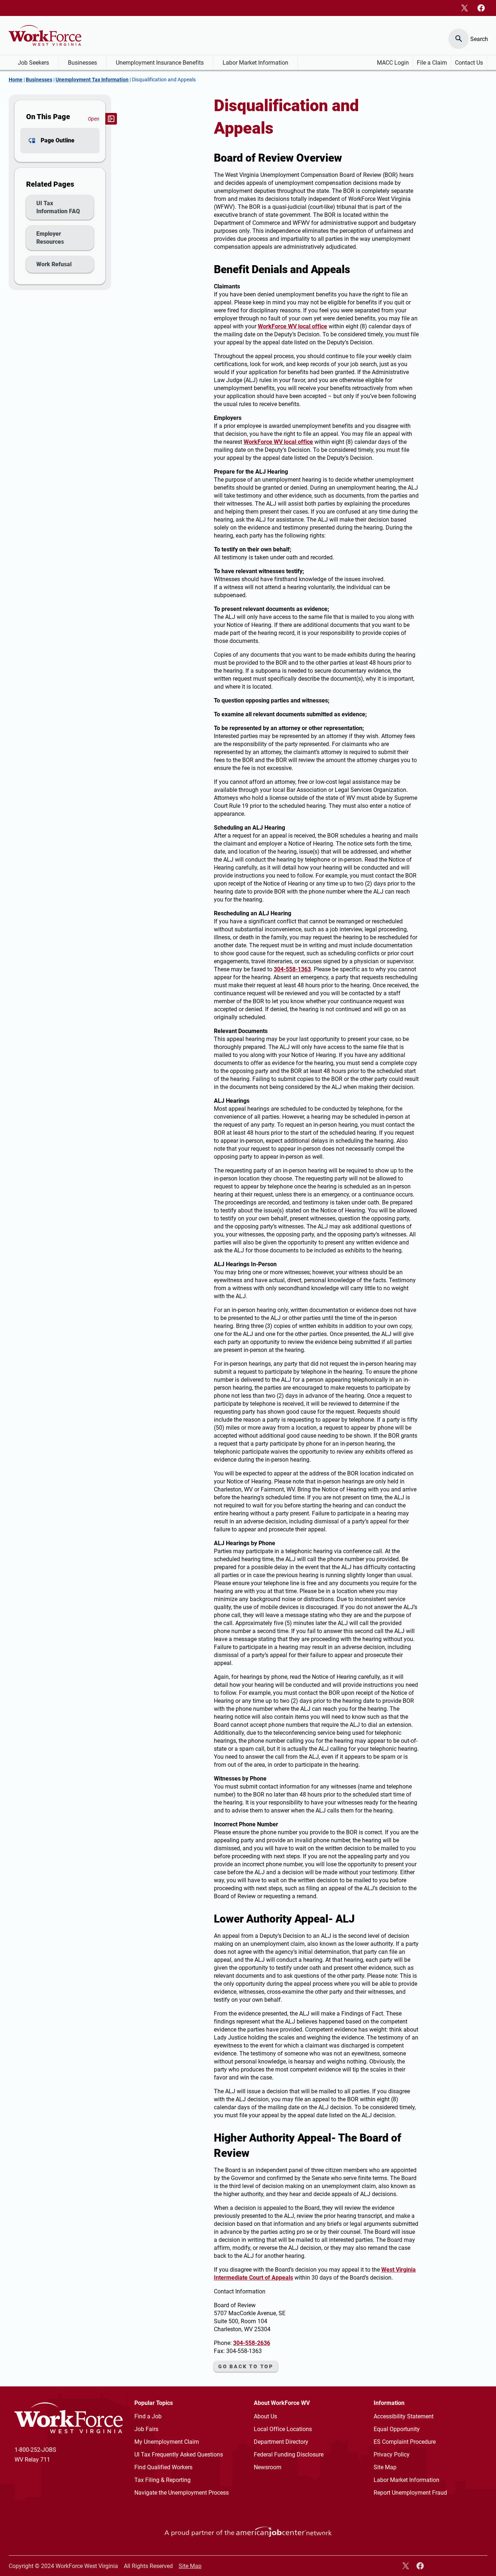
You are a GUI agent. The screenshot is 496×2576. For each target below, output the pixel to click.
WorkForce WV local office (292, 326)
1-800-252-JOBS (35, 2450)
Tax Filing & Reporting (162, 2480)
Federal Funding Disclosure (289, 2455)
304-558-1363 (292, 969)
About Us (265, 2416)
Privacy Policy (392, 2455)
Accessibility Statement (404, 2416)
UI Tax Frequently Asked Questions (179, 2455)
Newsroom (268, 2467)
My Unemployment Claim (167, 2442)
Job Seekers (33, 63)
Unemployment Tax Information (92, 80)
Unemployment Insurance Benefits (160, 63)
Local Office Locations (283, 2429)
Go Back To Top (246, 2366)
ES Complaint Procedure (405, 2442)
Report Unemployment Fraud (410, 2493)
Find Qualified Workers (163, 2467)
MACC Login (393, 63)
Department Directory (281, 2442)
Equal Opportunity (397, 2429)
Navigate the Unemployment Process (182, 2493)
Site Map (385, 2467)
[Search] (459, 35)
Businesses (82, 63)
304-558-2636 (252, 2343)
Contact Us (469, 63)
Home (16, 80)
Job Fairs (146, 2429)
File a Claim (432, 63)
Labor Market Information (255, 63)
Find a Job (148, 2416)
